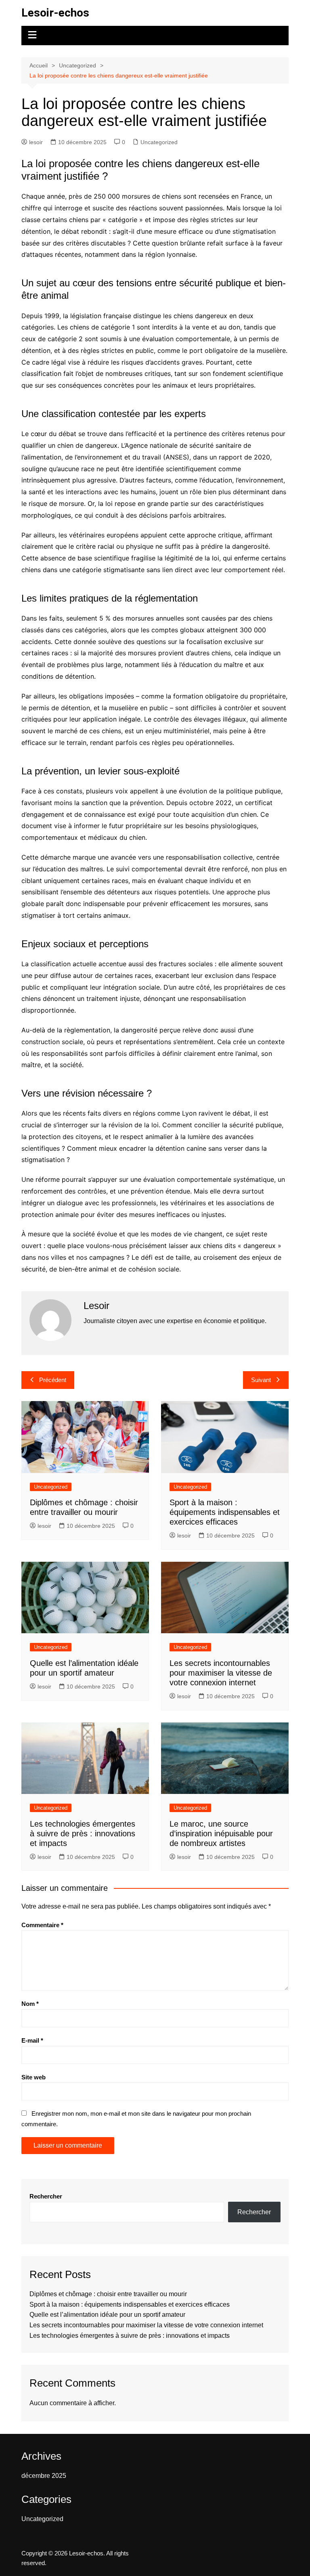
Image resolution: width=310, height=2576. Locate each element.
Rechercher (46, 2196)
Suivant (261, 1380)
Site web (34, 2077)
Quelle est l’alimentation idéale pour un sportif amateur (107, 2315)
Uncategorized (159, 142)
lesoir (36, 142)
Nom (30, 2004)
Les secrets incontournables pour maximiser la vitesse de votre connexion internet (221, 1673)
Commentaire (42, 1925)
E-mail (32, 2040)
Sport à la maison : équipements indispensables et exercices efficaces (225, 1512)
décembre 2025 (44, 2476)
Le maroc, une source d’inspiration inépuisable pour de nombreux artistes (221, 1833)
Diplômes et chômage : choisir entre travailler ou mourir (108, 2294)
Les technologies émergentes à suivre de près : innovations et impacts (83, 1833)
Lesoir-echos (55, 13)
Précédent (53, 1380)
